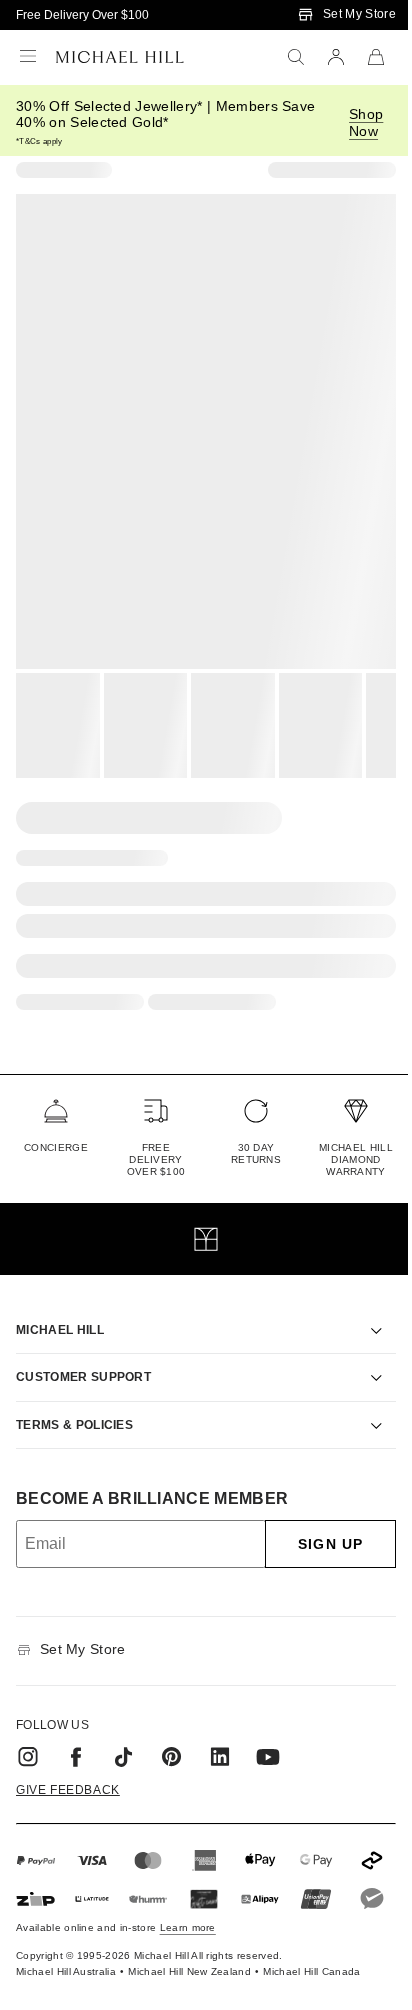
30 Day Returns (256, 1153)
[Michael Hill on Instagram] (28, 1734)
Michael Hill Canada (311, 1984)
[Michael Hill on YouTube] (268, 1734)
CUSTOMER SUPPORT (83, 1354)
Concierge (56, 1147)
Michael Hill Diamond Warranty (356, 1159)
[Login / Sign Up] (336, 57)
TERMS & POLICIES (74, 1402)
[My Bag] (376, 57)
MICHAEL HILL (60, 1307)
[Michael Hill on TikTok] (124, 1734)
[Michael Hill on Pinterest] (172, 1734)
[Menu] (28, 57)
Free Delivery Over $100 (82, 15)
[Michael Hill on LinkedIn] (220, 1734)
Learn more (188, 1940)
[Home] (120, 57)
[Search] (296, 57)
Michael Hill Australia (66, 1984)
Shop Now (366, 122)
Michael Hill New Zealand (189, 1984)
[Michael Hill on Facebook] (76, 1734)
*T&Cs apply (39, 141)
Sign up (315, 1521)
